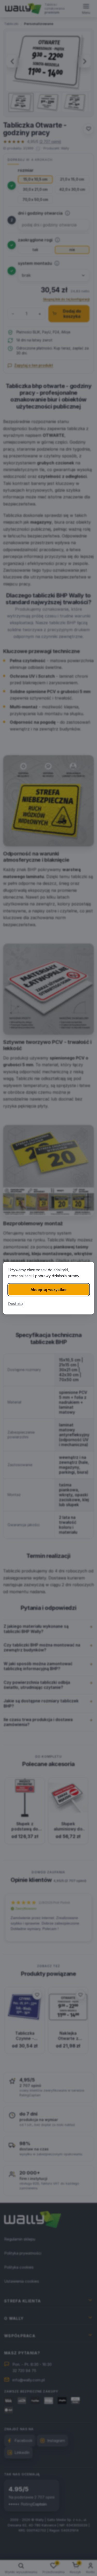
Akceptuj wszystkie (48, 1290)
